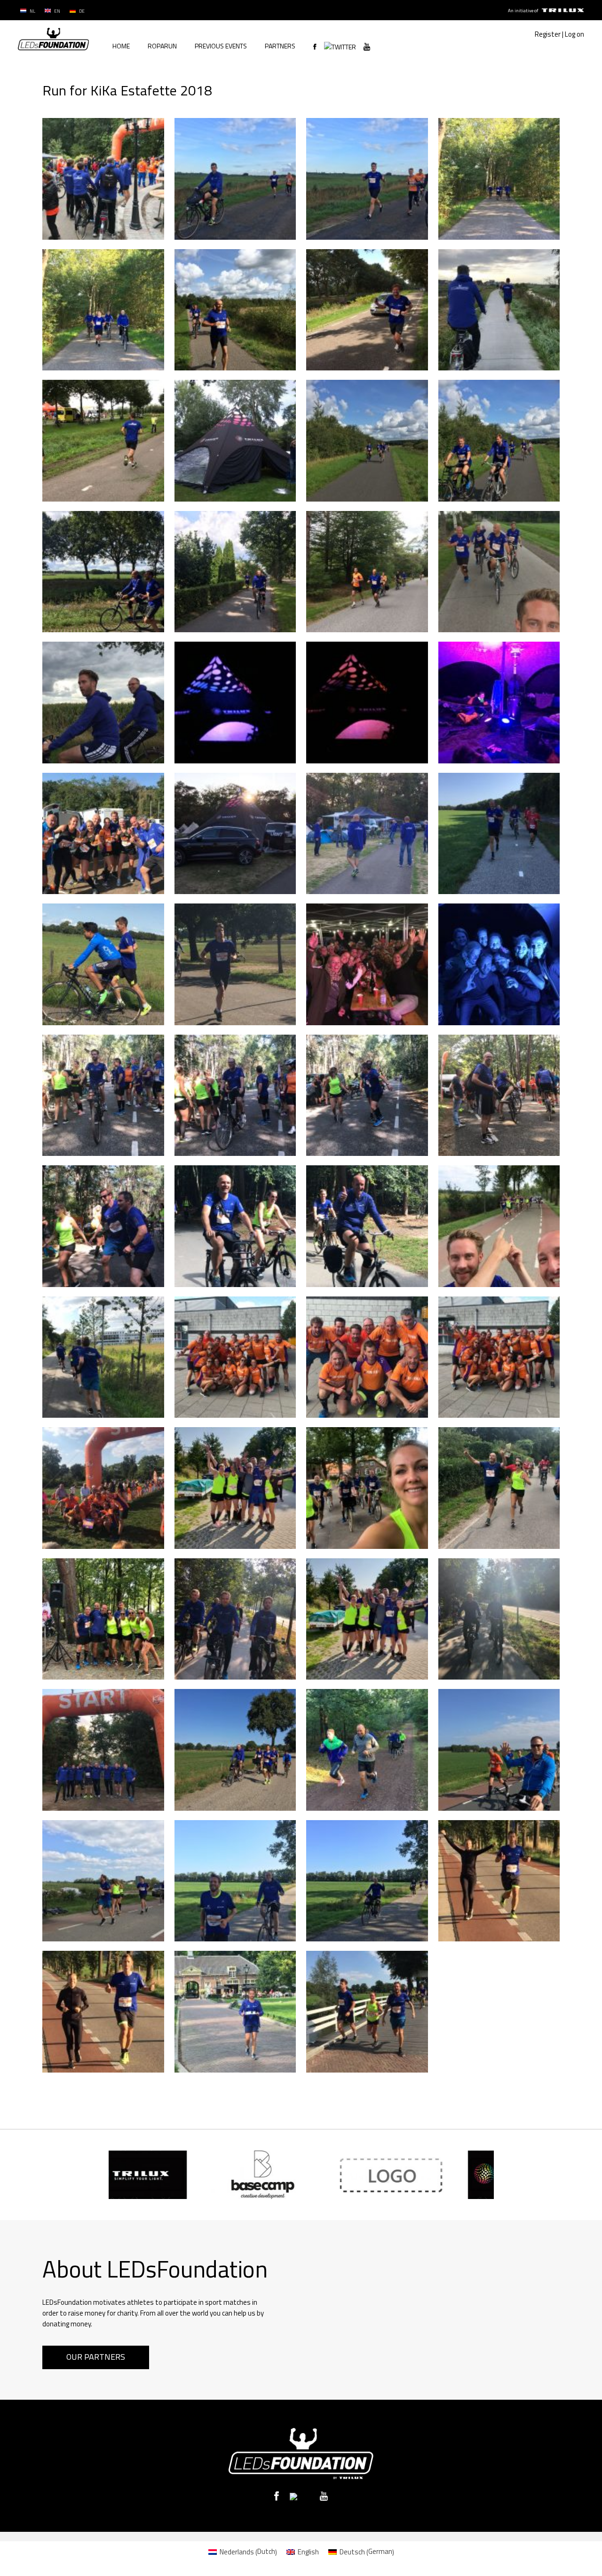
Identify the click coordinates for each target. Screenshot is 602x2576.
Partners (280, 46)
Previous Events (221, 46)
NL (32, 11)
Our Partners (96, 2357)
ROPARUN (162, 46)
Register (548, 34)
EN (57, 11)
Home (121, 46)
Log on (574, 34)
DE (81, 11)
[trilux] (562, 11)
